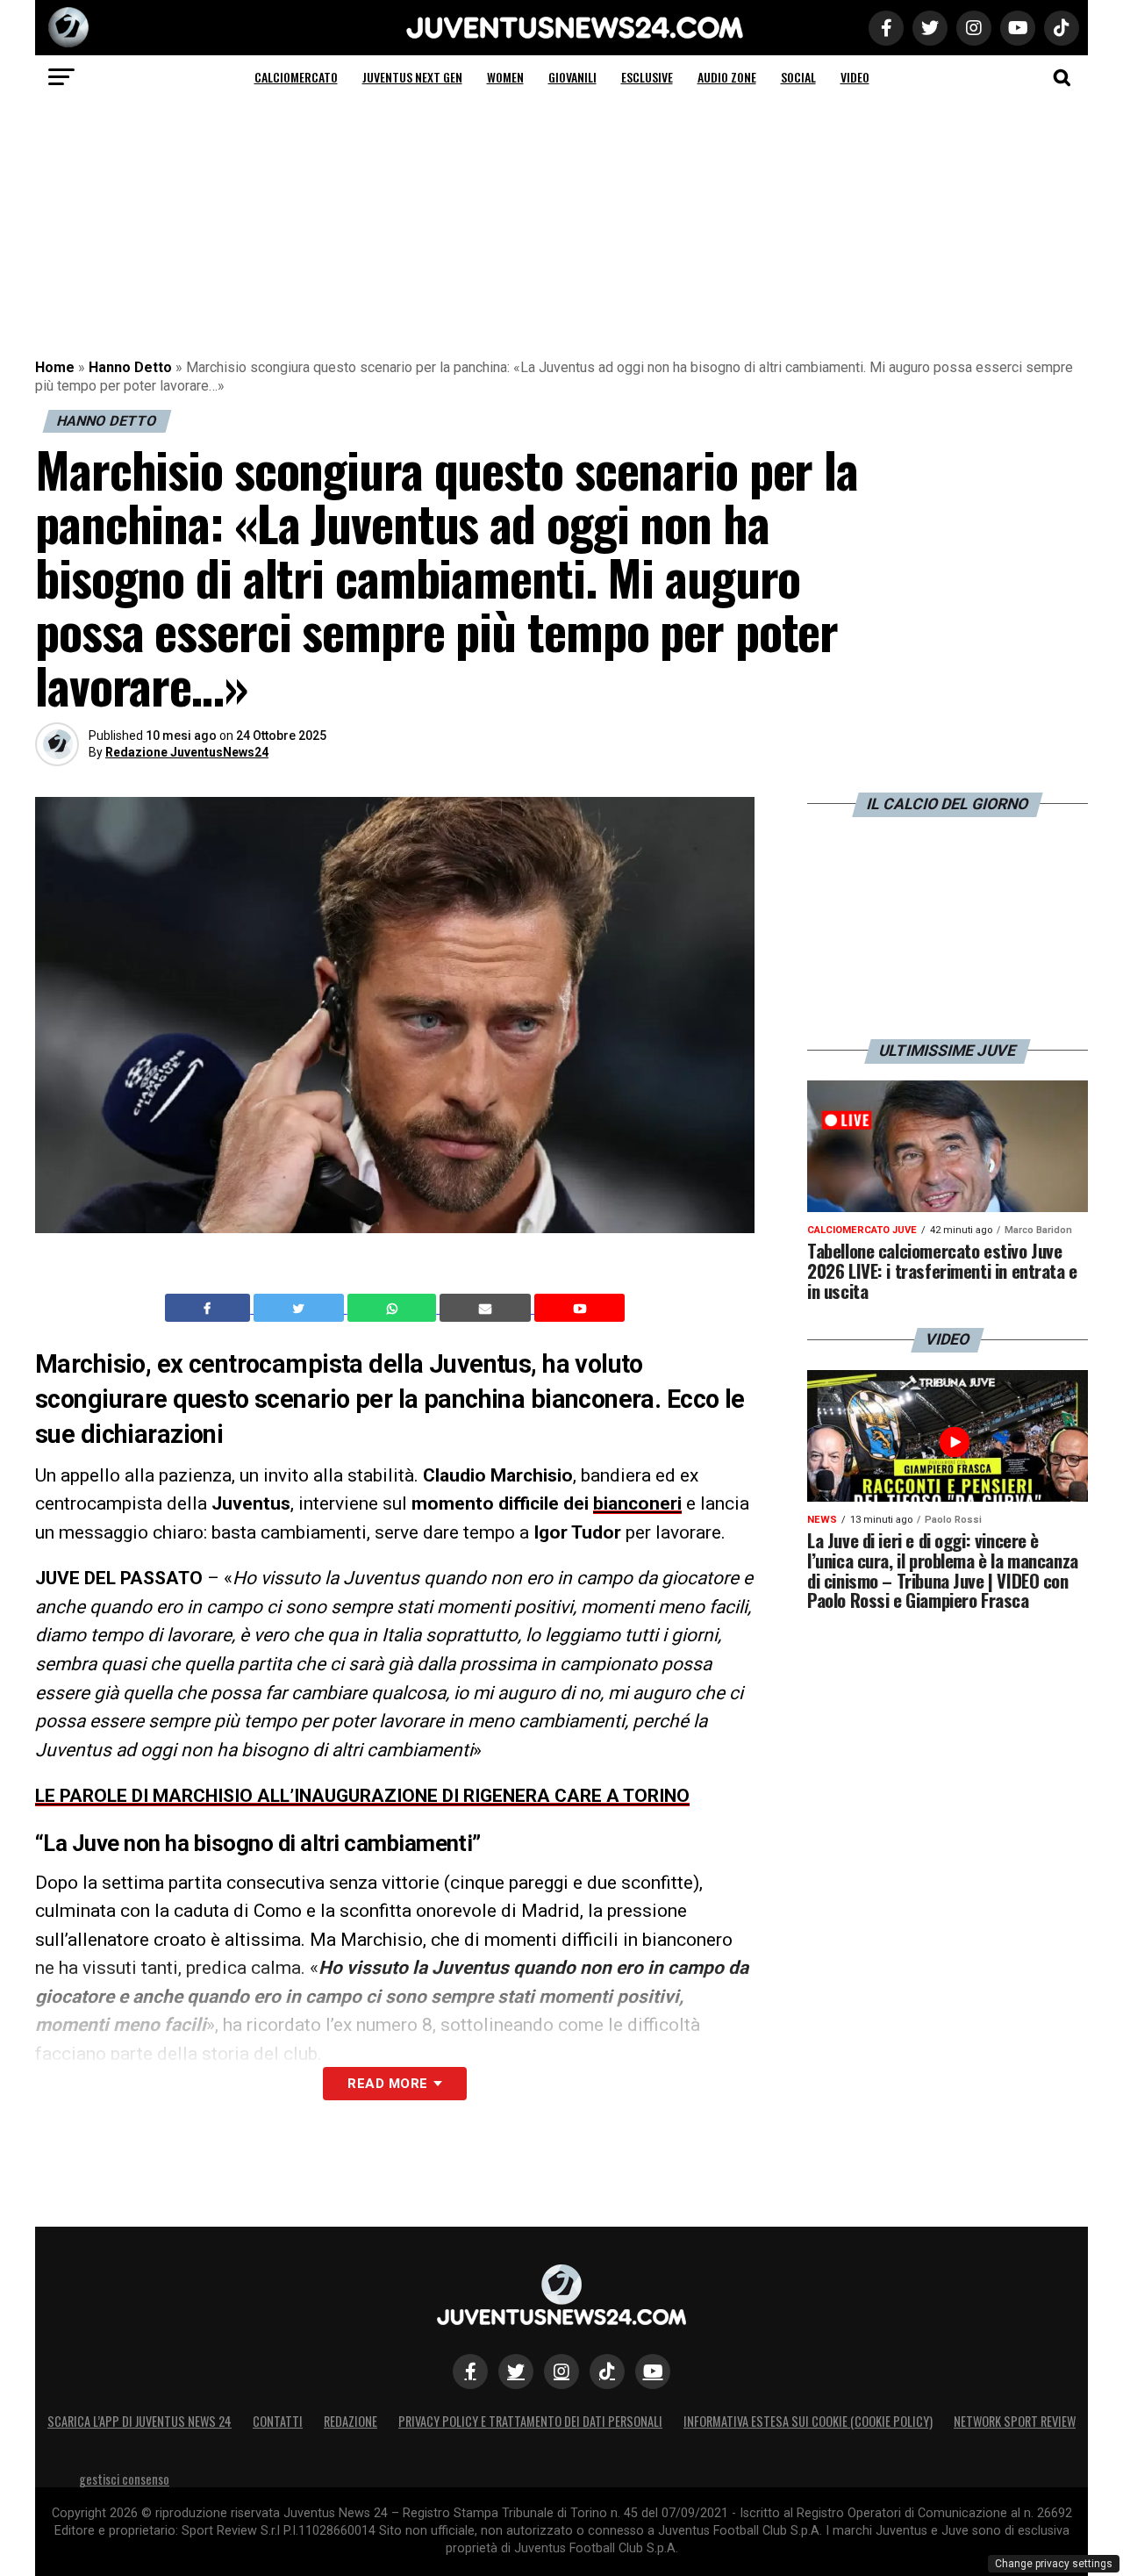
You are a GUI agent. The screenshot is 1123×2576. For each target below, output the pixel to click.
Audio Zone (727, 77)
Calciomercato (296, 77)
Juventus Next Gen (412, 77)
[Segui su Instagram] (561, 2371)
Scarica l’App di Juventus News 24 (139, 2421)
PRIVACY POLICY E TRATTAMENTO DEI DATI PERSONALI (530, 2421)
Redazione (350, 2421)
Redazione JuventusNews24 (187, 752)
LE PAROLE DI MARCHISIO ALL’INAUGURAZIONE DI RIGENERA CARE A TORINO (362, 1796)
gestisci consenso (124, 2479)
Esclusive (647, 77)
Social (798, 77)
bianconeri (637, 1503)
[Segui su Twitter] (516, 2371)
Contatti (278, 2421)
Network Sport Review (1015, 2421)
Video (855, 77)
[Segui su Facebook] (470, 2371)
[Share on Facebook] (210, 1308)
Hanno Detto (130, 367)
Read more (387, 2084)
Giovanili (572, 77)
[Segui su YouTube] (653, 2371)
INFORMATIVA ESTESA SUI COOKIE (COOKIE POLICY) (808, 2421)
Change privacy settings (1054, 2564)
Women (505, 77)
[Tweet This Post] (300, 1308)
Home (55, 367)
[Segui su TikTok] (607, 2371)
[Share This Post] (394, 1308)
